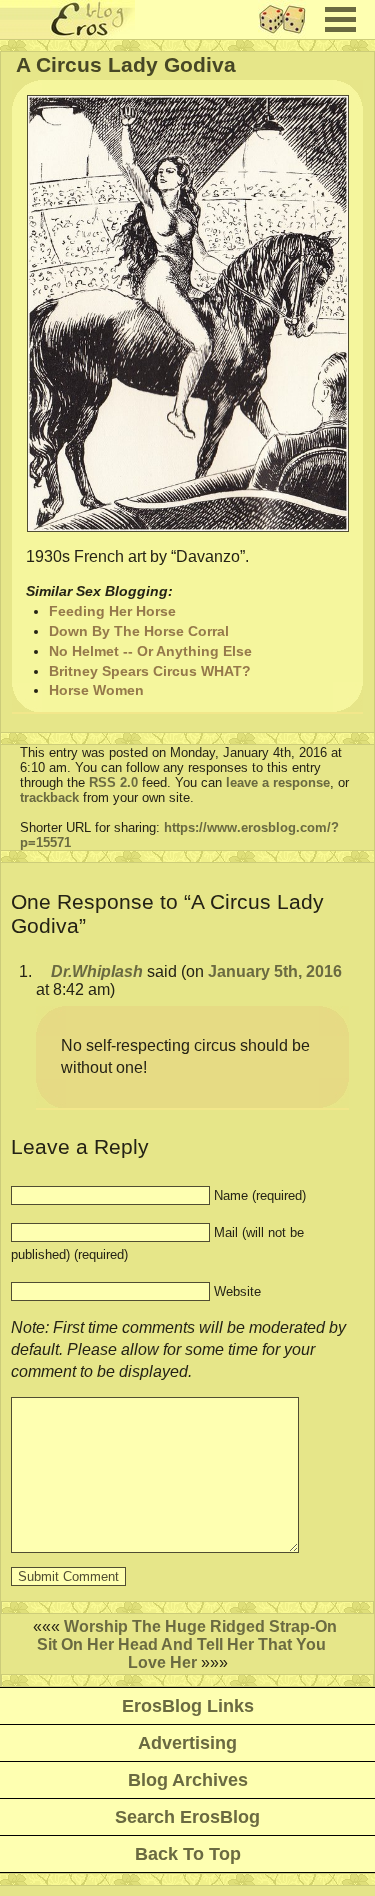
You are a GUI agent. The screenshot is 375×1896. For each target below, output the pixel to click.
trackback (49, 797)
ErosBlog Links (188, 1706)
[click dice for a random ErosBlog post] (288, 33)
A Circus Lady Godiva (126, 64)
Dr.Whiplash (97, 971)
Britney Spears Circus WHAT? (150, 671)
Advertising (187, 1743)
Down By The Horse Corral (139, 631)
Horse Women (96, 690)
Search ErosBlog (187, 1817)
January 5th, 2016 (275, 971)
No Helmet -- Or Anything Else (150, 651)
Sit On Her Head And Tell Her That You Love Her (181, 1653)
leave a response (278, 782)
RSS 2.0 (113, 782)
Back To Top (188, 1854)
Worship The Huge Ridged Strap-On (200, 1626)
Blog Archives (188, 1780)
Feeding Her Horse (112, 611)
